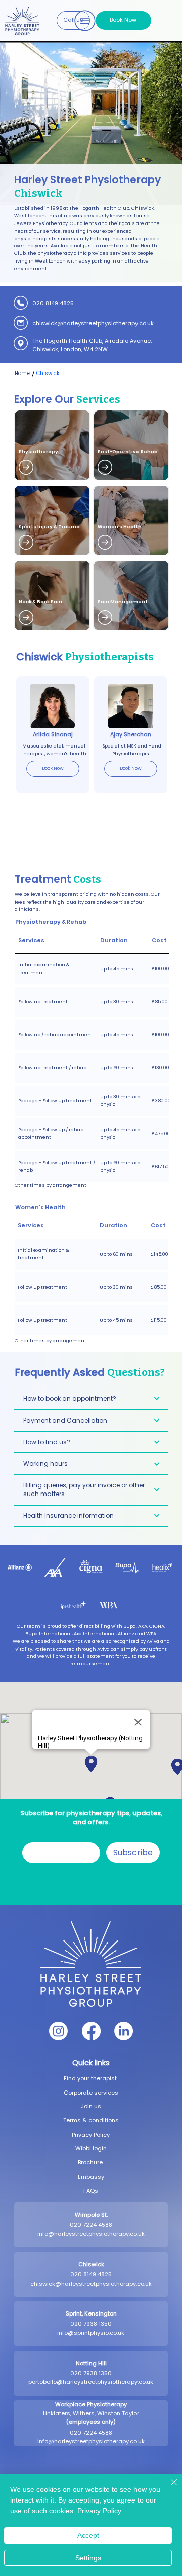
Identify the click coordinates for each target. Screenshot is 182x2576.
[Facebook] (91, 2031)
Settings (88, 2558)
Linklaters (57, 2413)
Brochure (91, 2162)
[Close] (168, 2488)
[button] (73, 21)
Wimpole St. (91, 2215)
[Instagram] (58, 2031)
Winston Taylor (118, 2413)
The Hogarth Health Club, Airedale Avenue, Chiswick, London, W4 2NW (92, 345)
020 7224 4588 (91, 2225)
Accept (88, 2535)
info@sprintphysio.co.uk (91, 2333)
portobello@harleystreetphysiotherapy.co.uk (91, 2382)
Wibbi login (91, 2148)
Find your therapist (91, 2078)
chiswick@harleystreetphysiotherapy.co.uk (93, 323)
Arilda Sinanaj (53, 734)
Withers (84, 2413)
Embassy (91, 2177)
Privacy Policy (91, 2135)
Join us (91, 2106)
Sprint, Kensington (91, 2313)
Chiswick (91, 2264)
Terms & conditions (91, 2120)
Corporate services (91, 2093)
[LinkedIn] (124, 2031)
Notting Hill (91, 2363)
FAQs (91, 2191)
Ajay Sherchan (131, 734)
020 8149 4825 (53, 303)
